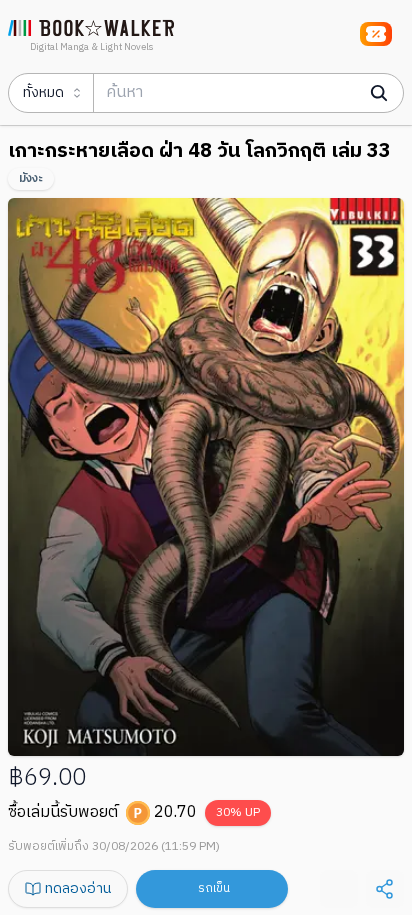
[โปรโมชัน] (376, 34)
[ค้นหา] (379, 93)
